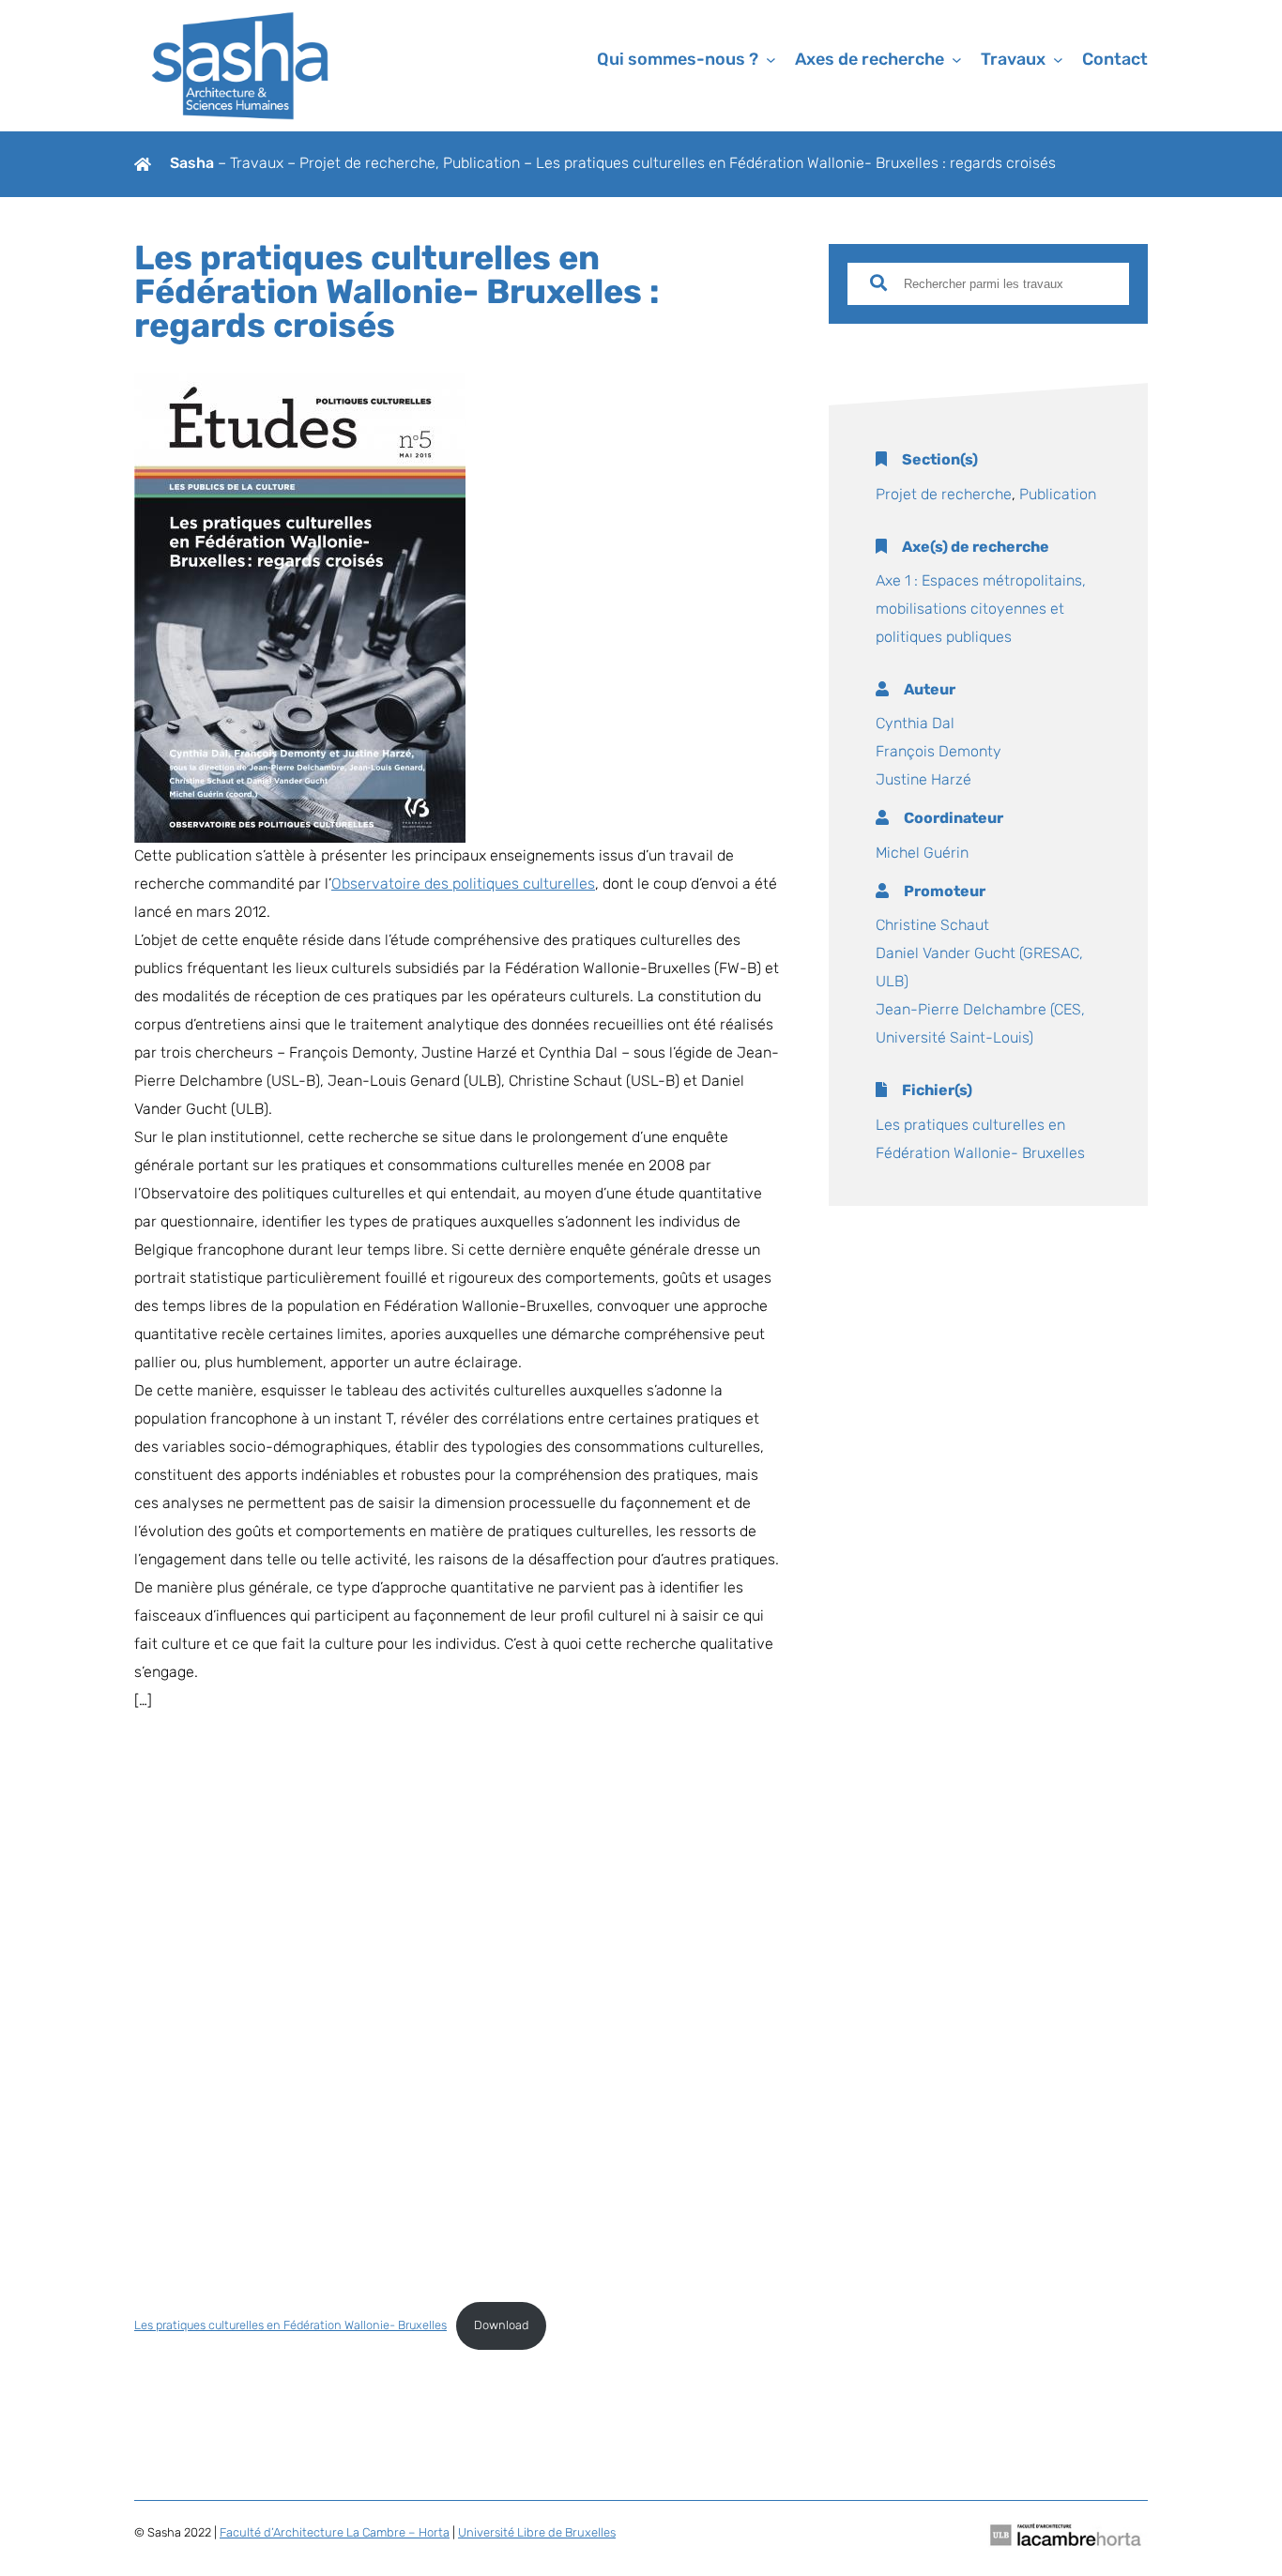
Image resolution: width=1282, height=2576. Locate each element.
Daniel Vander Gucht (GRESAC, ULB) (979, 968)
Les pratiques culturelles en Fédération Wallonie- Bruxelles (290, 2326)
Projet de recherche (367, 164)
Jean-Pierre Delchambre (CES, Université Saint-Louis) (980, 1025)
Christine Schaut (932, 926)
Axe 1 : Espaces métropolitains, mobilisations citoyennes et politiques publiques (981, 610)
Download (501, 2326)
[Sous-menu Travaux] (1058, 60)
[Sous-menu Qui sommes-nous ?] (771, 60)
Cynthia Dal (915, 724)
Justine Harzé (923, 781)
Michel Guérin (922, 854)
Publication (481, 164)
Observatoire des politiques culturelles (463, 885)
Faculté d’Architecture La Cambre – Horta (335, 2533)
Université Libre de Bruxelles (537, 2533)
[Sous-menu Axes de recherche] (957, 60)
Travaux (259, 164)
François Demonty (939, 753)
